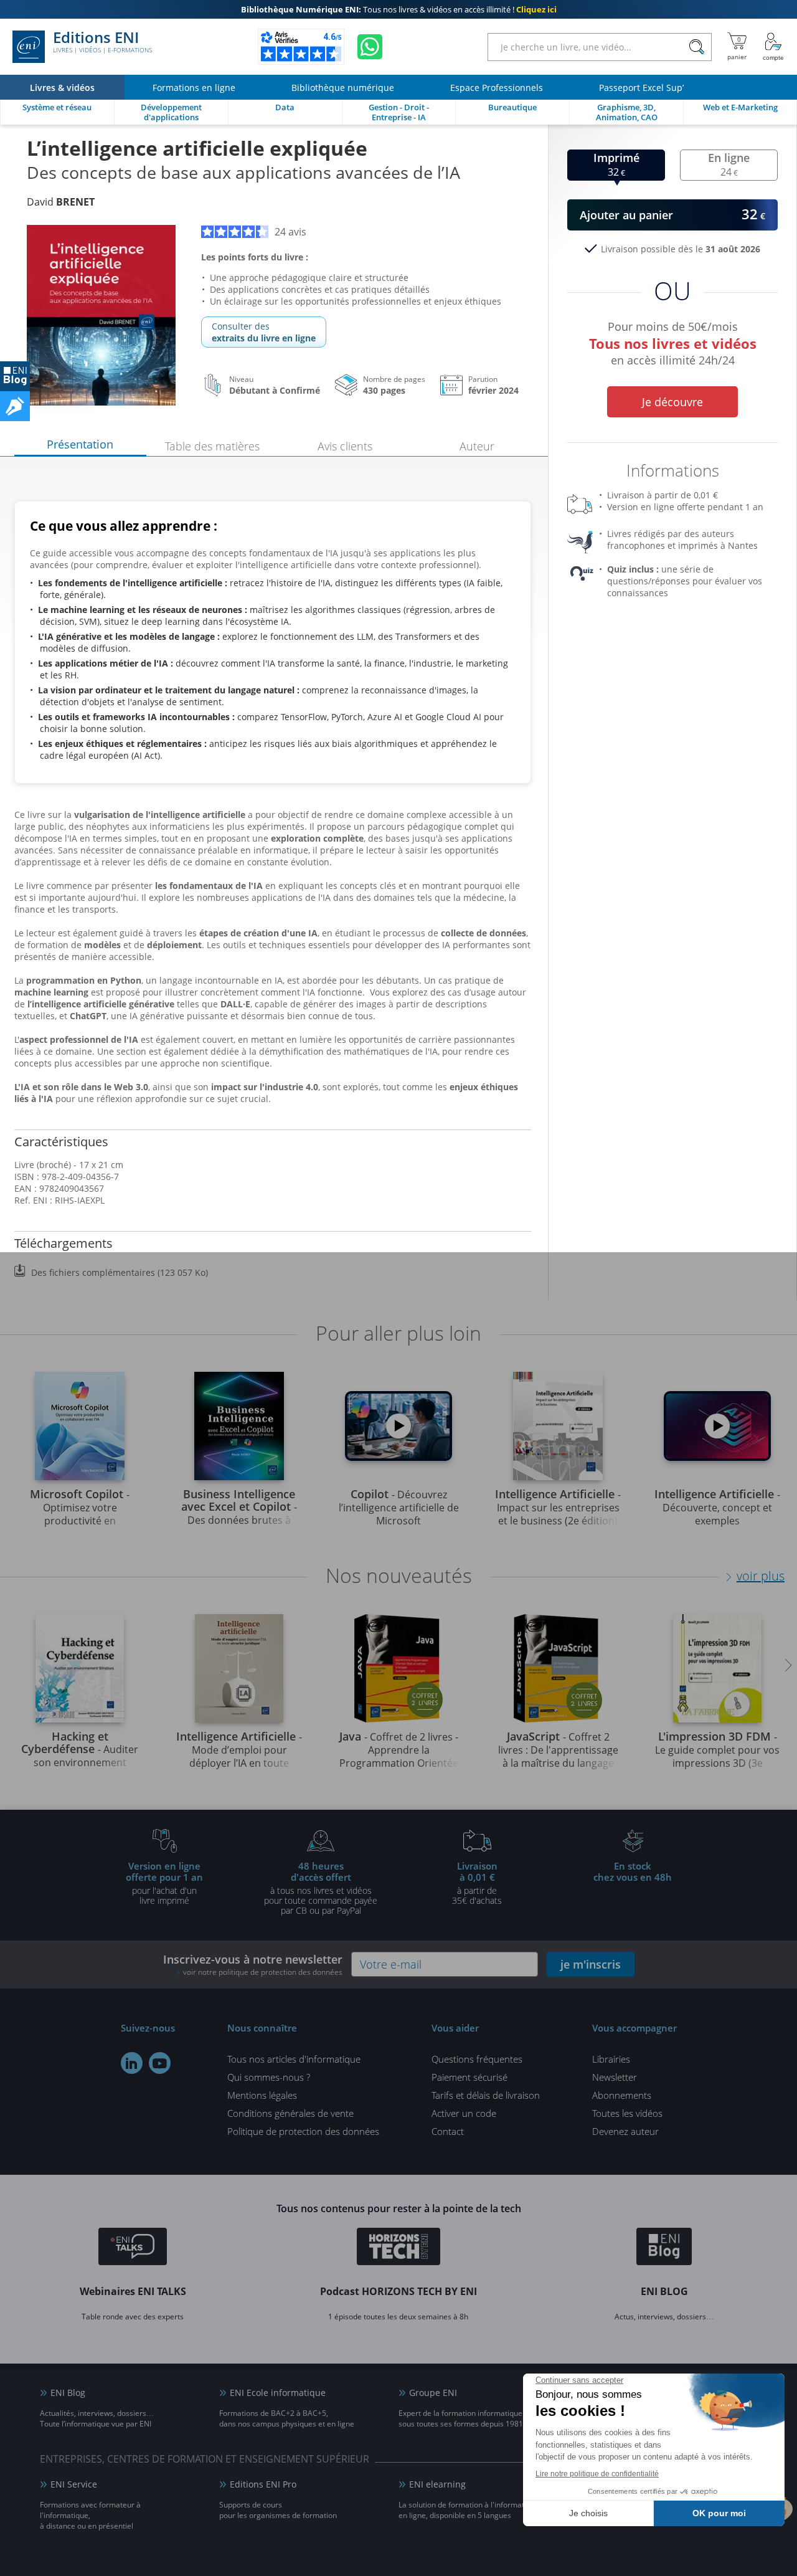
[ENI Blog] (664, 2248)
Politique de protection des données (303, 2131)
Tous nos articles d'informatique (294, 2059)
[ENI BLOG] (15, 376)
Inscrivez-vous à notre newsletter (253, 1965)
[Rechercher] (696, 47)
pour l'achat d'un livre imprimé (164, 1883)
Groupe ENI (433, 2393)
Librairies (611, 2059)
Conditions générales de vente (290, 2113)
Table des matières (212, 446)
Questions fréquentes (477, 2059)
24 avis (290, 232)
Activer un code (464, 2113)
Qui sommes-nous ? (269, 2077)
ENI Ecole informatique (278, 2393)
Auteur (477, 446)
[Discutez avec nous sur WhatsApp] (370, 47)
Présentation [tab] (80, 444)
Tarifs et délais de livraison (486, 2095)
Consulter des (264, 332)
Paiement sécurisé (469, 2077)
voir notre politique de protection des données (263, 1972)
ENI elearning (437, 2484)
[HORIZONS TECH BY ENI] (399, 2248)
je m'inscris (591, 1964)
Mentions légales (262, 2095)
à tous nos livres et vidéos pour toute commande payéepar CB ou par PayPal (321, 1888)
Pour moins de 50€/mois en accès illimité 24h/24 (673, 341)
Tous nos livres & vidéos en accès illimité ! (399, 9)
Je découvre (672, 402)
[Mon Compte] (773, 47)
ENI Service (74, 2484)
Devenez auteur (625, 2131)
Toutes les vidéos (627, 2113)
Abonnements (622, 2095)
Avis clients (345, 446)
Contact (448, 2131)
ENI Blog (68, 2393)
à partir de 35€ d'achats (477, 1883)
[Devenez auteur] (15, 406)
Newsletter (615, 2077)
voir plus (761, 1576)
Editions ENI (102, 42)
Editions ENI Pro (263, 2484)
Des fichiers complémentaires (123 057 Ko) (120, 1272)
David (61, 202)
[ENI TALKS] (133, 2248)
